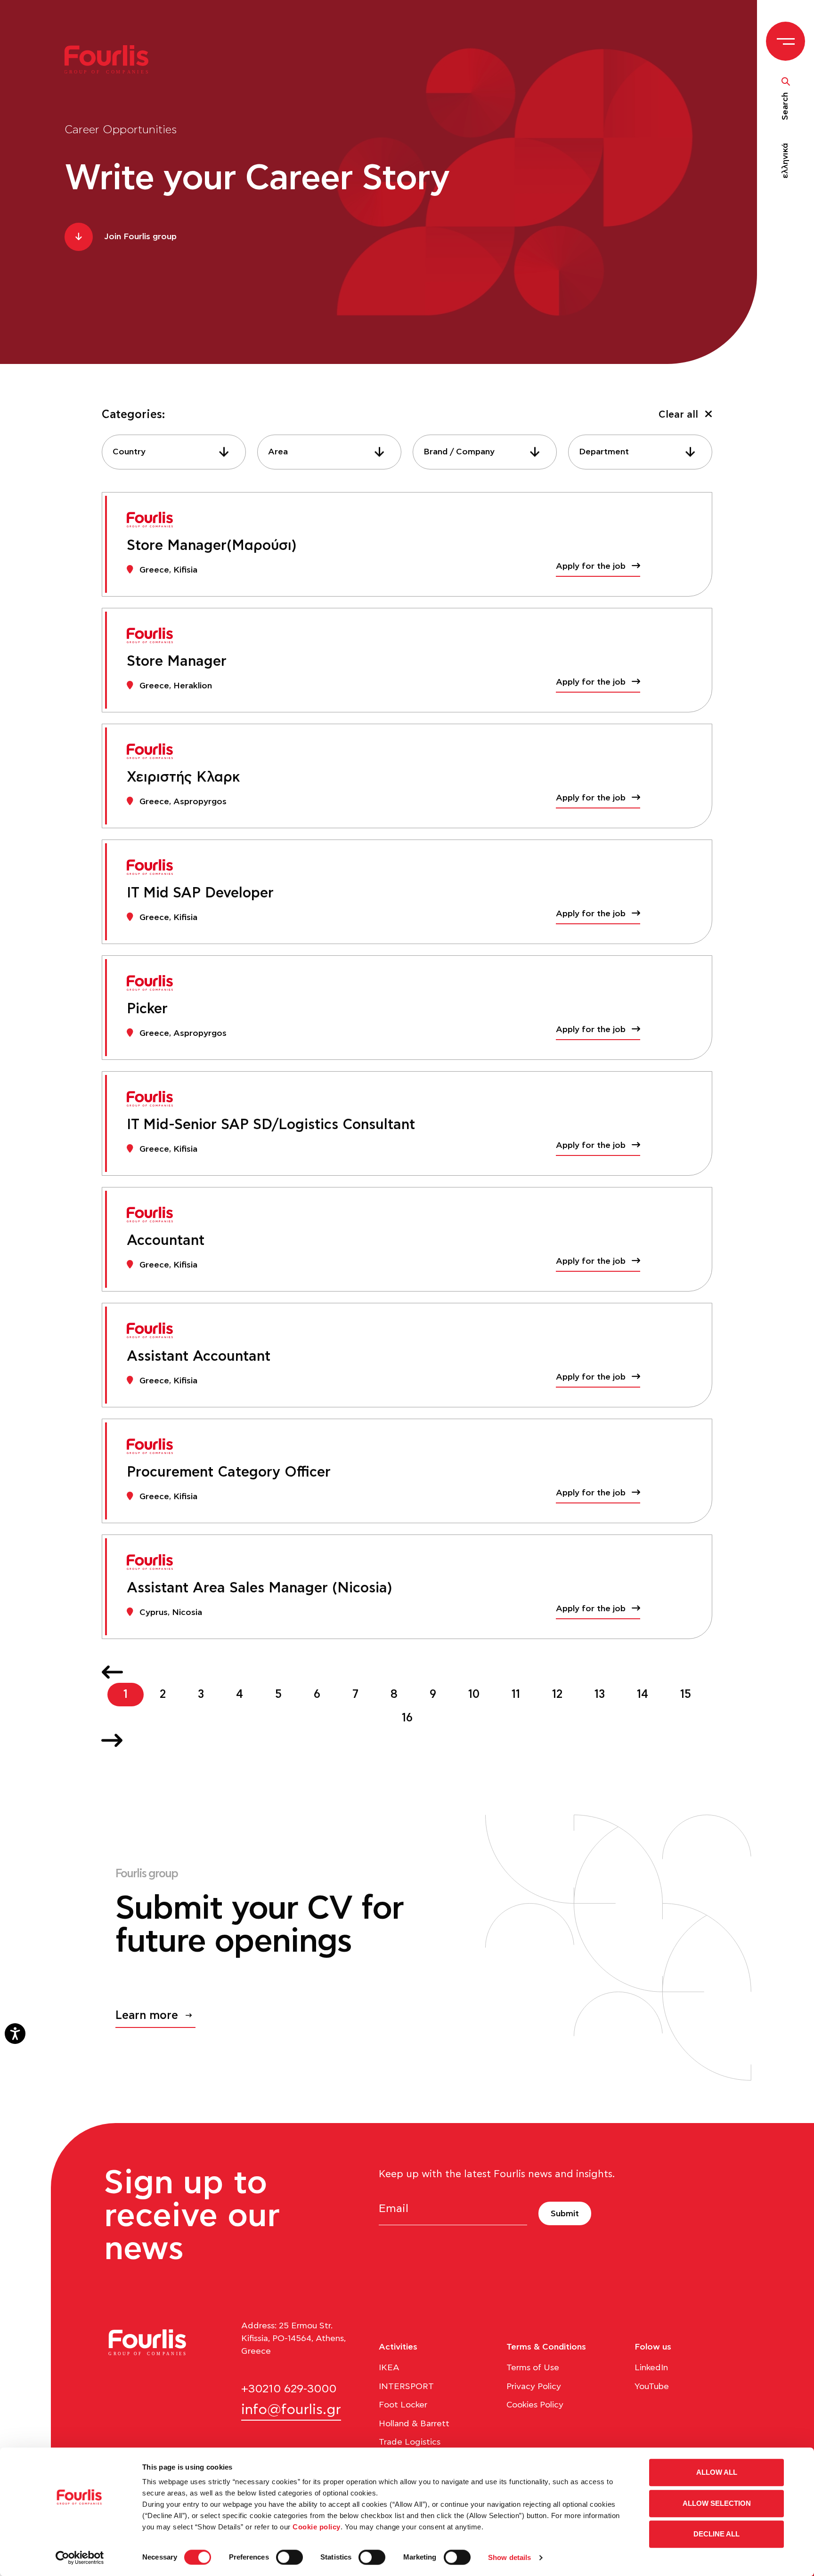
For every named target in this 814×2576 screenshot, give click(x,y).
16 (407, 1718)
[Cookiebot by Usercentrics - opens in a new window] (80, 2558)
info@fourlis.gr (291, 2410)
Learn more (147, 2016)
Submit (565, 2214)
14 (643, 1695)
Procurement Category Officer (229, 1472)
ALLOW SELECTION (717, 2503)
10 (474, 1695)
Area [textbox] (278, 452)
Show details (509, 2557)
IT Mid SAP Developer (200, 893)
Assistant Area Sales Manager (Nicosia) (260, 1588)
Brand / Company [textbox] (459, 452)
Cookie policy (317, 2527)
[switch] (289, 2557)
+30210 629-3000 (289, 2389)
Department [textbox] (604, 452)
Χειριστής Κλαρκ (183, 777)
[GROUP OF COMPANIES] (112, 59)
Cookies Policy (535, 2405)
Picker (147, 1009)
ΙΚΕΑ (389, 2368)
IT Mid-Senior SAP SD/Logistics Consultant (271, 1125)
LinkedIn (651, 2368)
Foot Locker (403, 2405)
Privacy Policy (534, 2387)
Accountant (166, 1241)
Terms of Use (533, 2368)
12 (557, 1695)
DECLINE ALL (716, 2534)
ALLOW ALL (717, 2472)
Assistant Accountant (199, 1357)
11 (516, 1695)
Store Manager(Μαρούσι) (212, 546)
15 (686, 1695)
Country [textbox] (129, 452)
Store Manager (177, 662)
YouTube (652, 2387)
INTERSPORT (406, 2387)
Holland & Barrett (414, 2424)
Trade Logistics (410, 2442)
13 (600, 1695)
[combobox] (174, 452)
